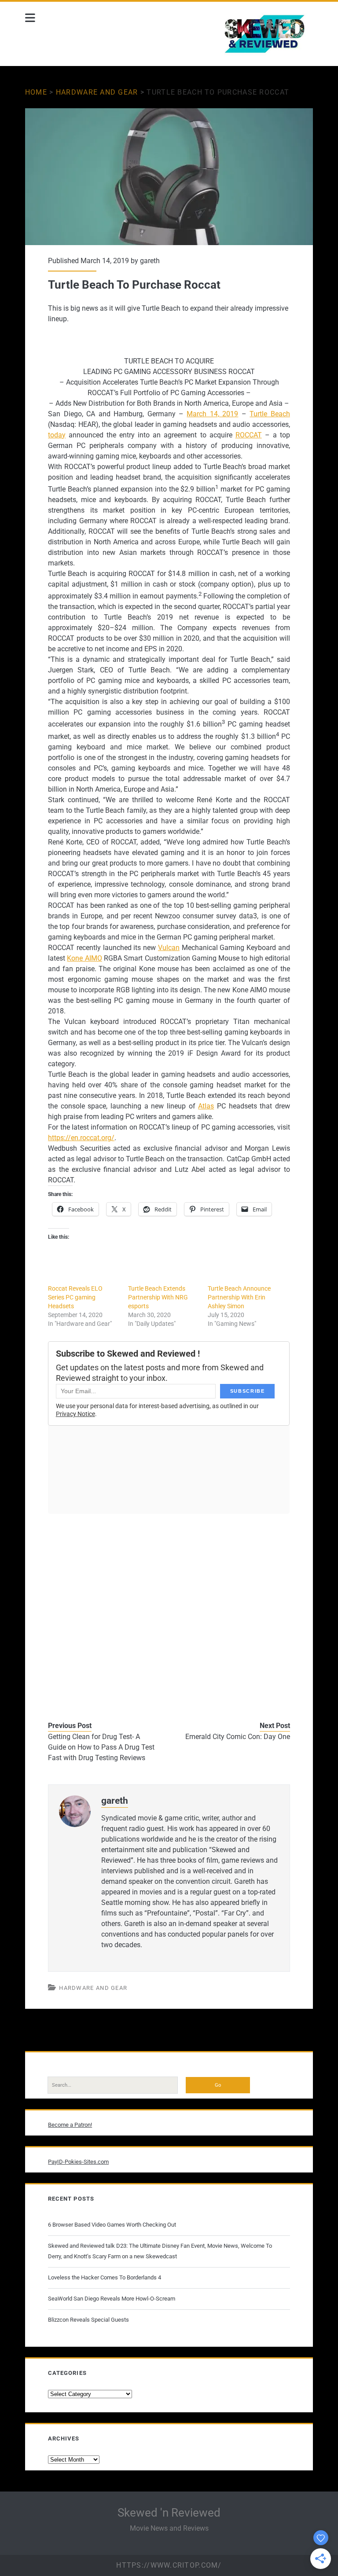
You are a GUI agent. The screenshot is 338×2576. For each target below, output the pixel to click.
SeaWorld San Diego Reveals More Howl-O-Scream (112, 2299)
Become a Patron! (70, 2125)
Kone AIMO (84, 958)
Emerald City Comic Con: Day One (238, 1737)
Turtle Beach (270, 414)
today (57, 435)
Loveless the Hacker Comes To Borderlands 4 (105, 2277)
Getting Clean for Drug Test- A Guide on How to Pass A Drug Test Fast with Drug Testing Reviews (101, 1747)
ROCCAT (249, 435)
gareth (150, 261)
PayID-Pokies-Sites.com (78, 2162)
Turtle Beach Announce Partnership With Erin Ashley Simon (239, 1297)
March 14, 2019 (212, 414)
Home (36, 92)
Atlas (206, 1106)
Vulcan (169, 948)
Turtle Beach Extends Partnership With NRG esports (158, 1297)
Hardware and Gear (97, 92)
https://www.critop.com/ (169, 2565)
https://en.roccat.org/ (81, 1138)
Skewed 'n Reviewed (169, 2513)
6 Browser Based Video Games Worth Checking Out (112, 2225)
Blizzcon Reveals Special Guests (88, 2320)
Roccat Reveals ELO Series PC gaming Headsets (75, 1297)
